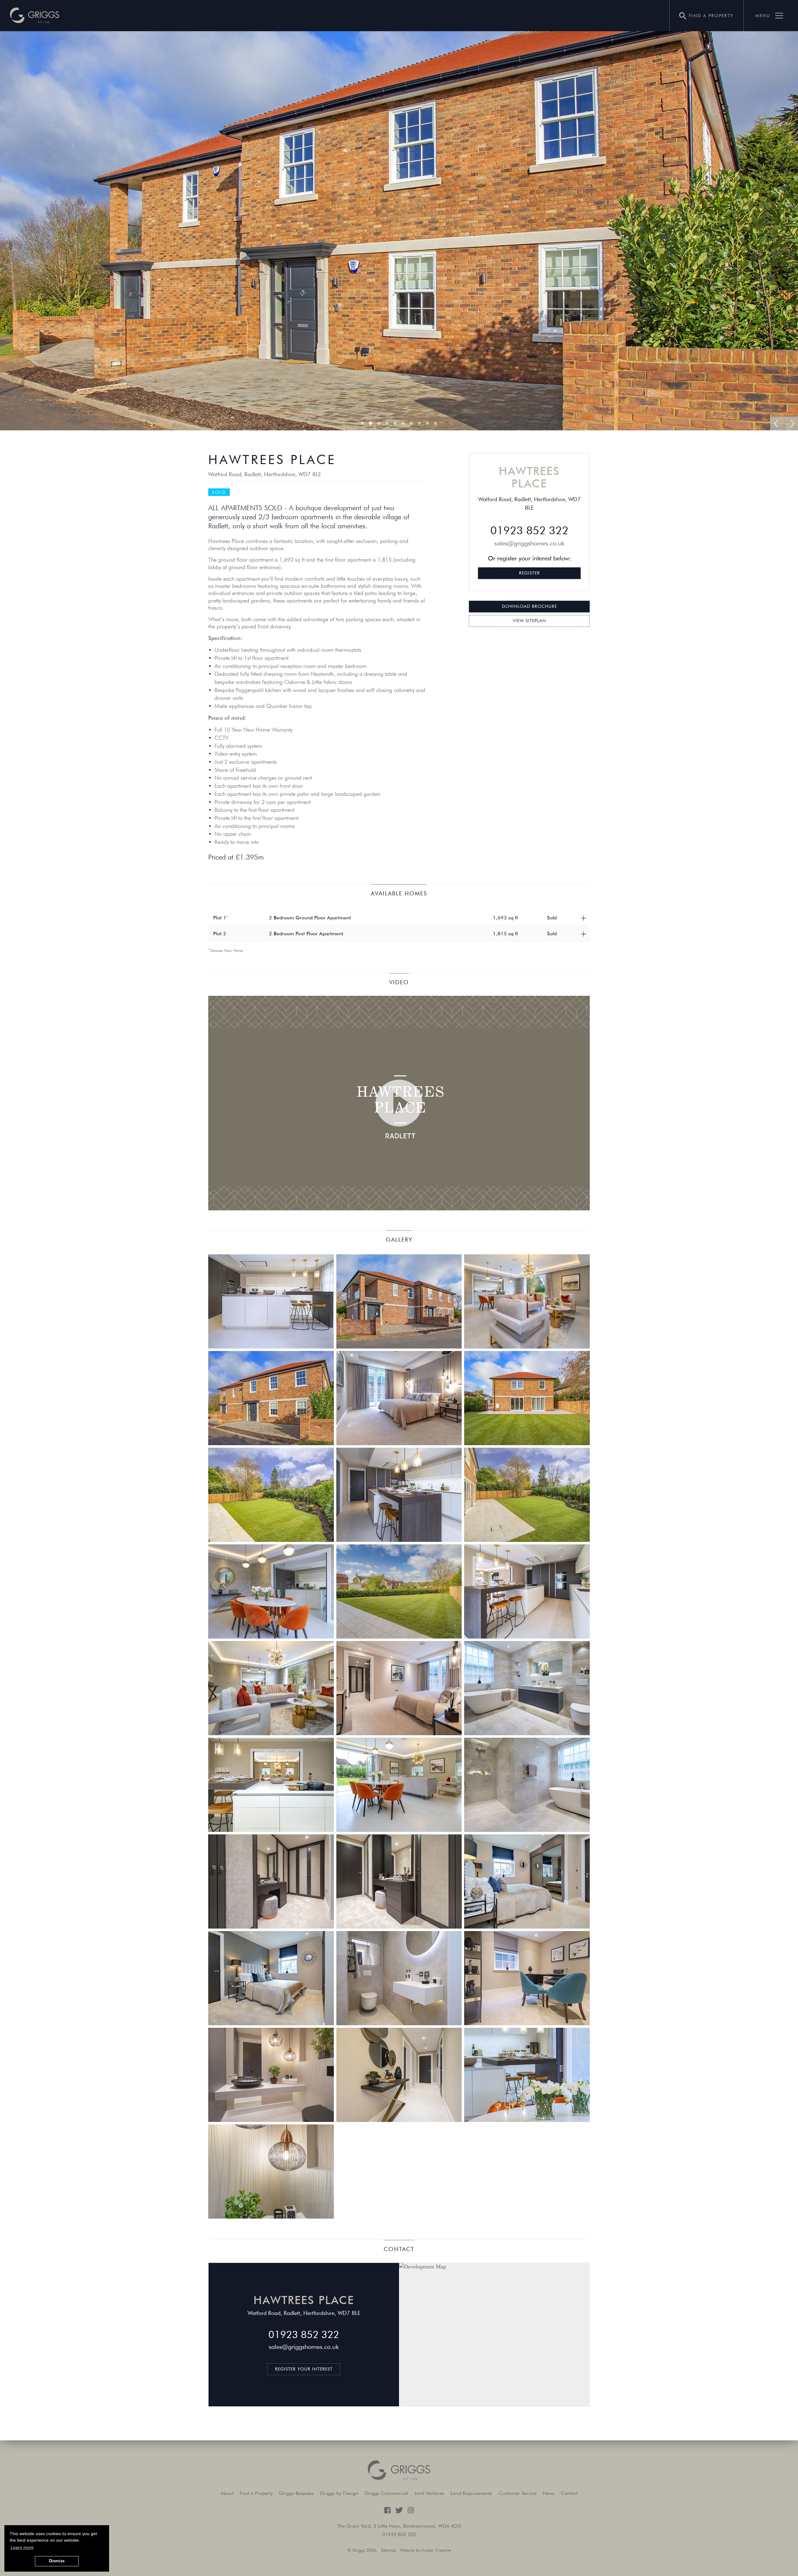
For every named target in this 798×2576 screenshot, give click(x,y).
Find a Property (256, 2493)
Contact (569, 2493)
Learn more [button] (22, 2547)
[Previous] (777, 424)
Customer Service (517, 2493)
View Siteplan (529, 621)
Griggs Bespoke (296, 2493)
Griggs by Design (339, 2493)
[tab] (399, 918)
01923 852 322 (529, 530)
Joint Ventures (429, 2493)
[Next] (791, 424)
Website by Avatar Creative (425, 2550)
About (227, 2493)
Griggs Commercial (386, 2493)
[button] (35, 16)
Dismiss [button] (57, 2561)
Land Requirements (471, 2493)
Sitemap (389, 2550)
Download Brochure (529, 606)
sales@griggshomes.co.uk (529, 543)
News (549, 2493)
